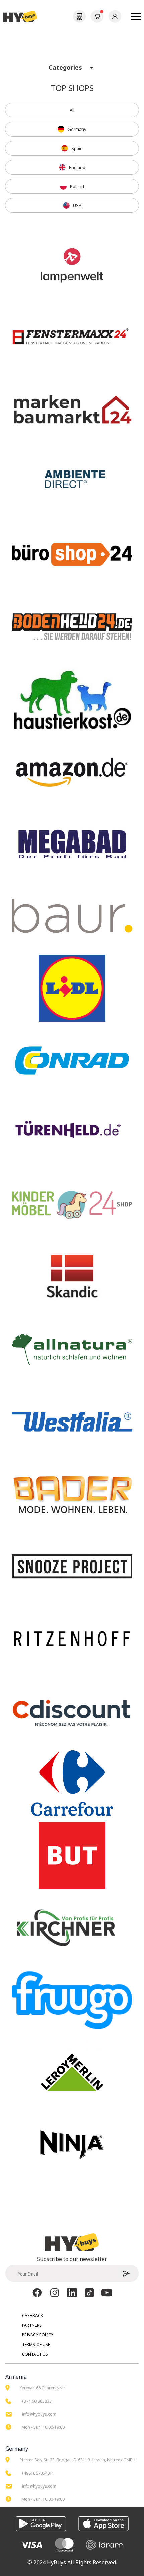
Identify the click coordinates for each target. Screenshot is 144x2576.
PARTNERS (32, 2325)
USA (77, 205)
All (72, 110)
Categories (65, 67)
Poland (77, 186)
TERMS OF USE (36, 2345)
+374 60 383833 (37, 2401)
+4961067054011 (38, 2473)
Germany (77, 129)
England (77, 167)
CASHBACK (32, 2315)
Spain (77, 148)
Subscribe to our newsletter (72, 2259)
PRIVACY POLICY (38, 2335)
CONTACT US (35, 2354)
